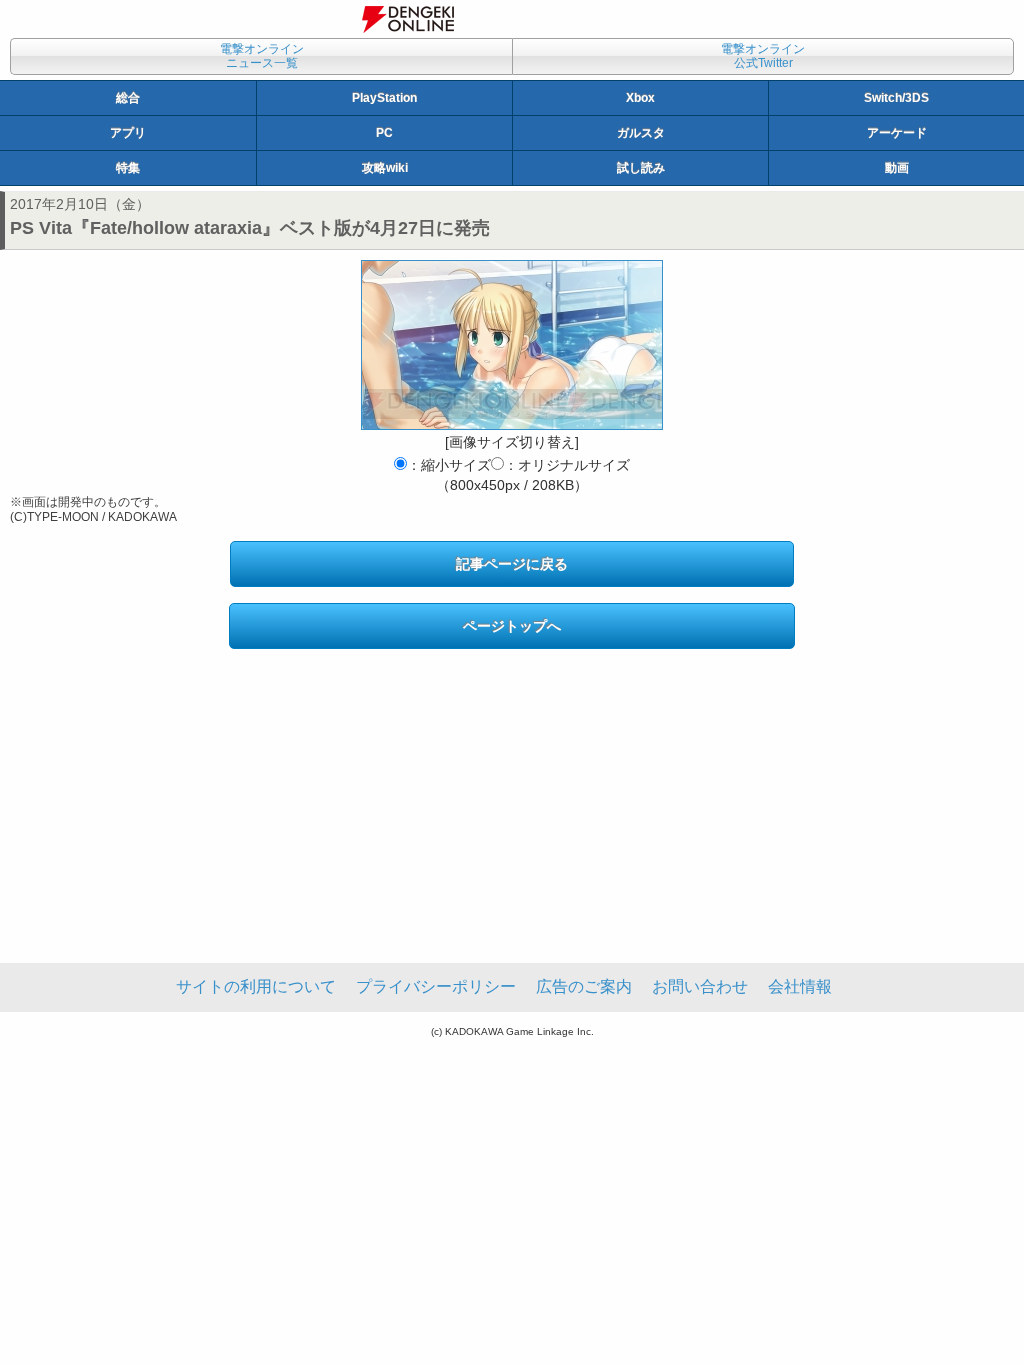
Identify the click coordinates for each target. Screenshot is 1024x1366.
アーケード (897, 133)
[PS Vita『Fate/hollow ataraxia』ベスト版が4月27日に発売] (512, 345)
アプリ (128, 133)
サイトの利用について (256, 986)
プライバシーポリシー (436, 986)
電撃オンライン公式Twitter (763, 56)
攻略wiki (385, 168)
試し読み (641, 168)
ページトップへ (512, 626)
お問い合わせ (700, 986)
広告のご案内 (584, 986)
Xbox (640, 98)
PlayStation (384, 98)
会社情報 (800, 986)
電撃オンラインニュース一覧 (262, 56)
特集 (128, 168)
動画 (897, 168)
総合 (128, 98)
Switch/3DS (896, 98)
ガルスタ (641, 133)
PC (384, 133)
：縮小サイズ (449, 465)
